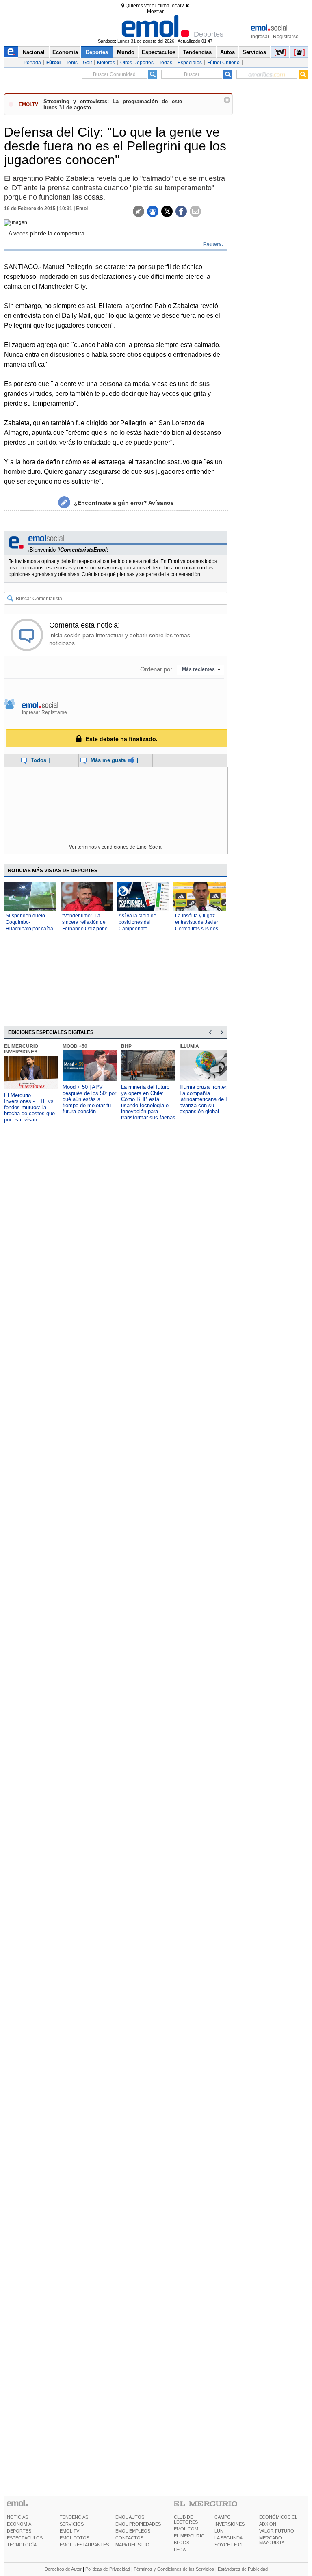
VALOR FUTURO (277, 2531)
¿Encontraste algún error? (124, 503)
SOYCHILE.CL (229, 2545)
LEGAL (181, 2550)
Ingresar (260, 37)
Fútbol (53, 63)
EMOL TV (69, 2531)
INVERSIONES (230, 2524)
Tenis (72, 63)
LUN (219, 2531)
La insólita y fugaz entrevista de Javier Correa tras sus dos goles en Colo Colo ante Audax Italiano (197, 929)
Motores (106, 63)
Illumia (189, 1046)
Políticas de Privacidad (108, 2569)
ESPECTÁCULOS (25, 2538)
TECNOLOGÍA (22, 2545)
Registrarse (286, 37)
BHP (126, 1046)
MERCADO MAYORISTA (272, 2540)
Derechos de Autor (63, 2569)
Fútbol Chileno (223, 63)
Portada (32, 63)
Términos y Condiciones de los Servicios (174, 2569)
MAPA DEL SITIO (132, 2545)
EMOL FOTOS (75, 2538)
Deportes (97, 52)
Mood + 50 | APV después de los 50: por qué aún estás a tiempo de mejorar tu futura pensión (89, 1099)
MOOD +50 (75, 1046)
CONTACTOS (129, 2538)
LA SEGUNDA (229, 2538)
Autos (227, 52)
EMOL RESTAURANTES (84, 2545)
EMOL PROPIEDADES (138, 2524)
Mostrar (155, 11)
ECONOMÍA (19, 2524)
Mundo (126, 52)
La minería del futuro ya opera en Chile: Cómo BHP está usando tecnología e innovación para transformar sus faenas (148, 1102)
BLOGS (182, 2543)
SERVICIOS (72, 2524)
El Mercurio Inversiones (21, 1049)
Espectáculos (159, 52)
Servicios (254, 52)
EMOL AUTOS (130, 2517)
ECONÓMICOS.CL (278, 2517)
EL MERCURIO (189, 2536)
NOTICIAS (17, 2517)
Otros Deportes (137, 63)
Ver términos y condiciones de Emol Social (116, 847)
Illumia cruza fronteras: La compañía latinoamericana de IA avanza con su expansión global (207, 1099)
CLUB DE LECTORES (186, 2520)
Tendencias (197, 52)
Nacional (34, 52)
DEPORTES (19, 2531)
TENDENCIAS (74, 2517)
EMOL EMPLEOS (133, 2531)
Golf (87, 63)
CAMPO (223, 2517)
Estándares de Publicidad (243, 2569)
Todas (166, 63)
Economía (65, 52)
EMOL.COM (186, 2529)
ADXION (268, 2524)
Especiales (190, 63)
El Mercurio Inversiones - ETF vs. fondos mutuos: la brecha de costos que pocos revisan (30, 1107)
